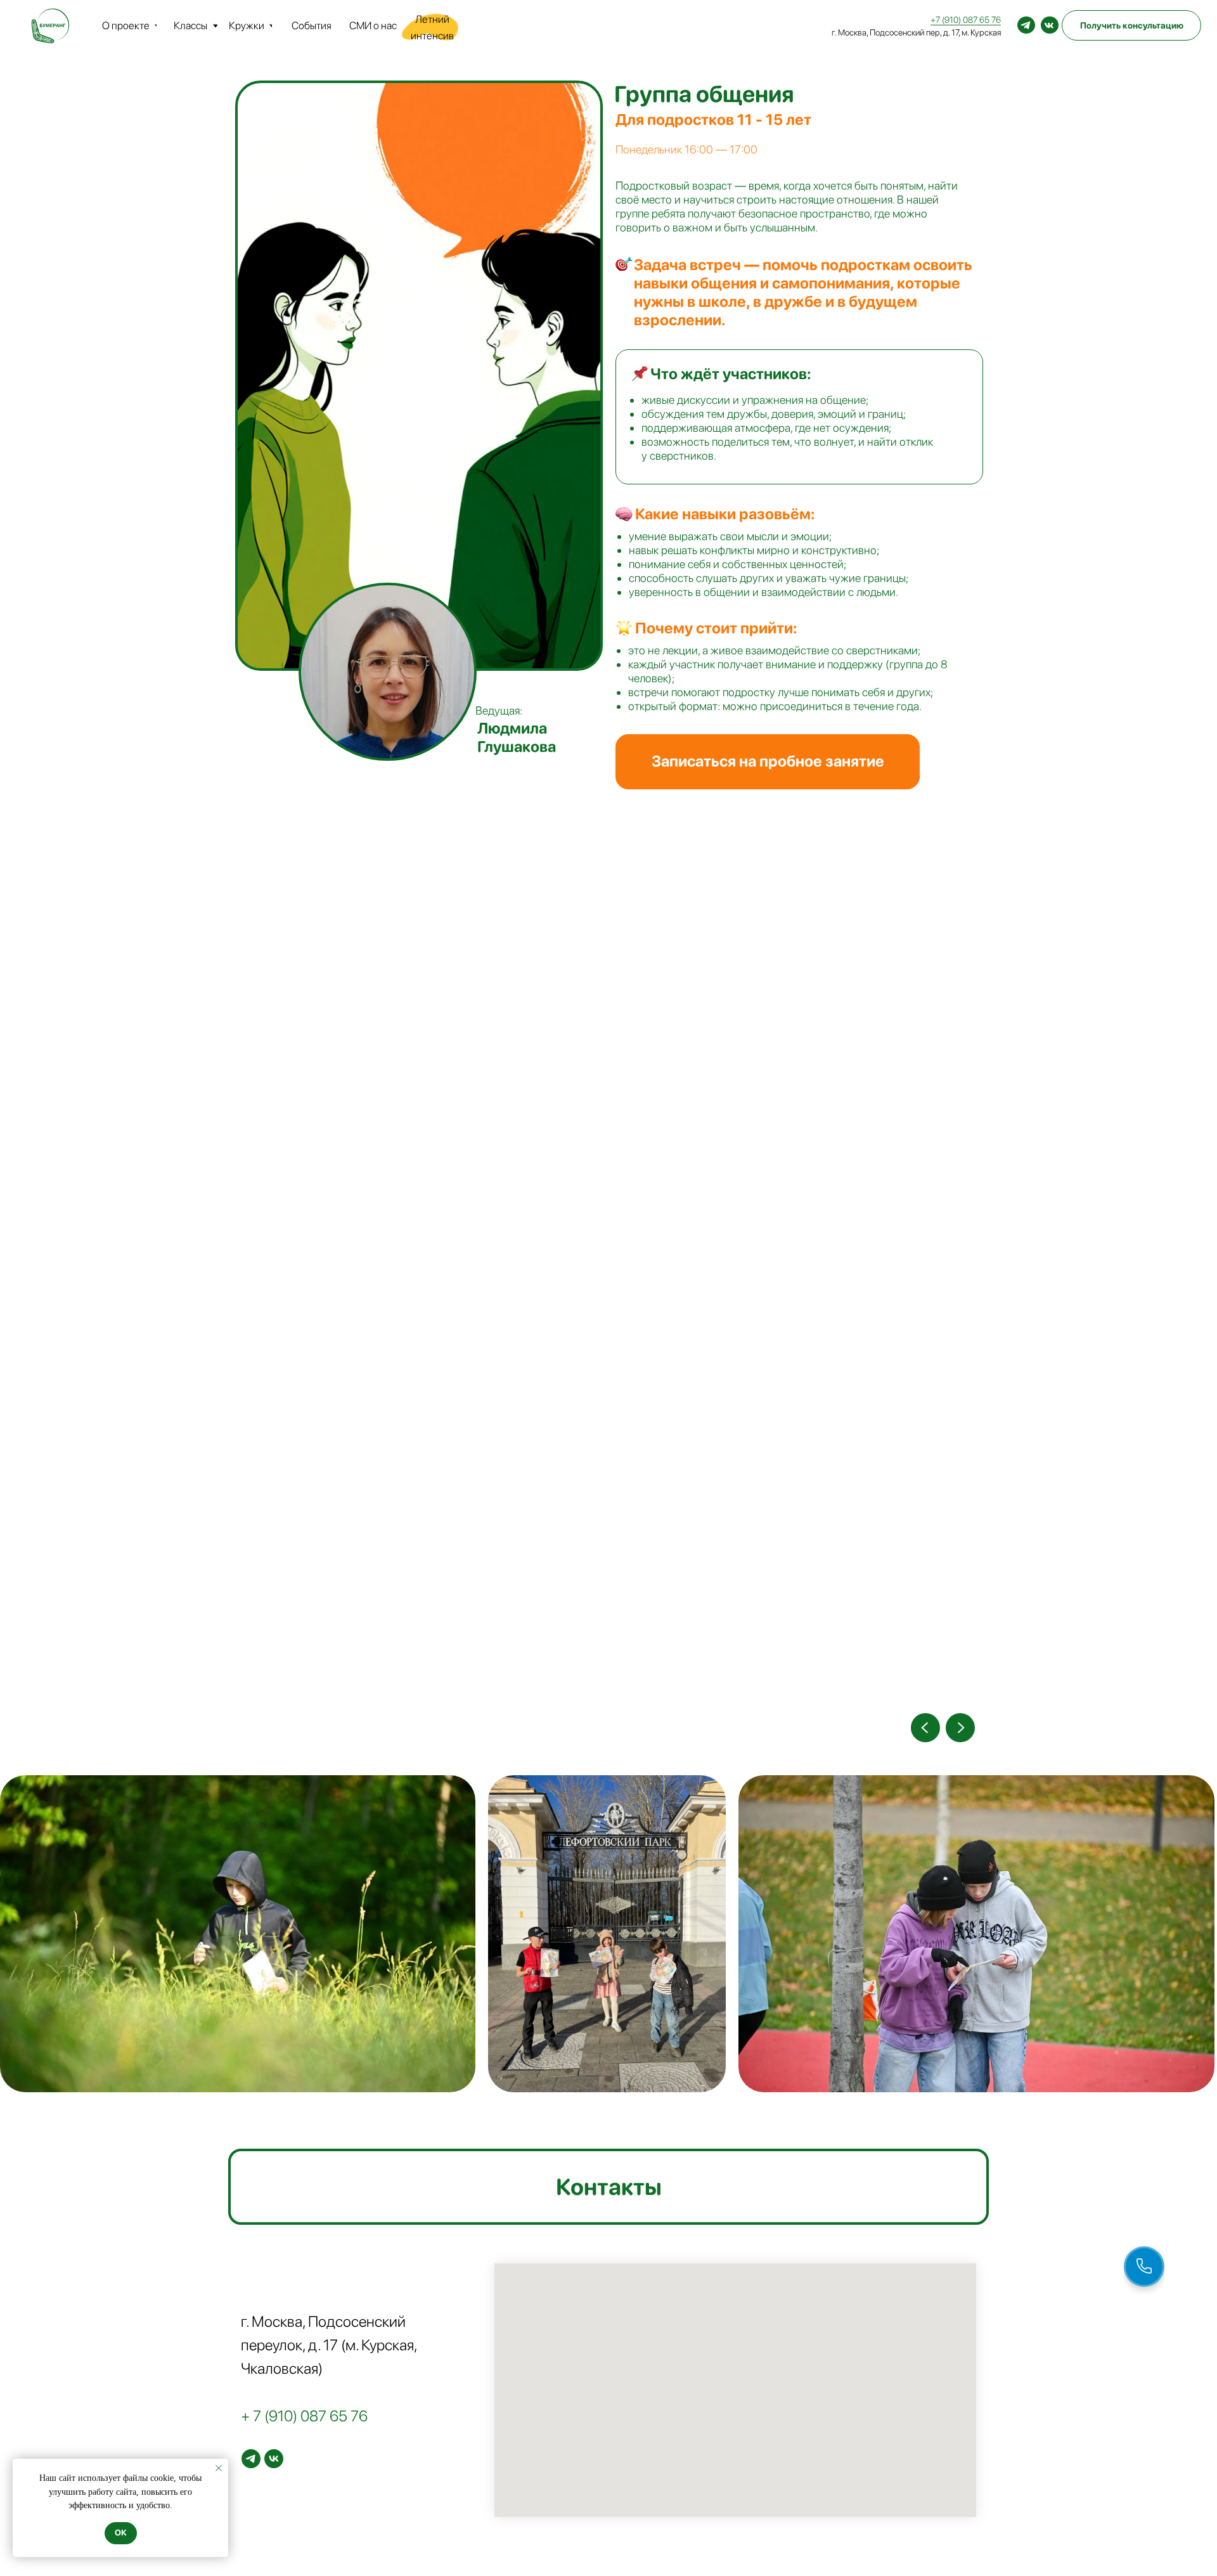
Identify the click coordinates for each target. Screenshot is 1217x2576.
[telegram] (251, 2459)
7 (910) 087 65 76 (968, 20)
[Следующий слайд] (960, 1728)
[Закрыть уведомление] (219, 2468)
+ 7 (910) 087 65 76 (304, 2416)
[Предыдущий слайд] (925, 1728)
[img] (1026, 25)
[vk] (274, 2459)
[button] (768, 762)
